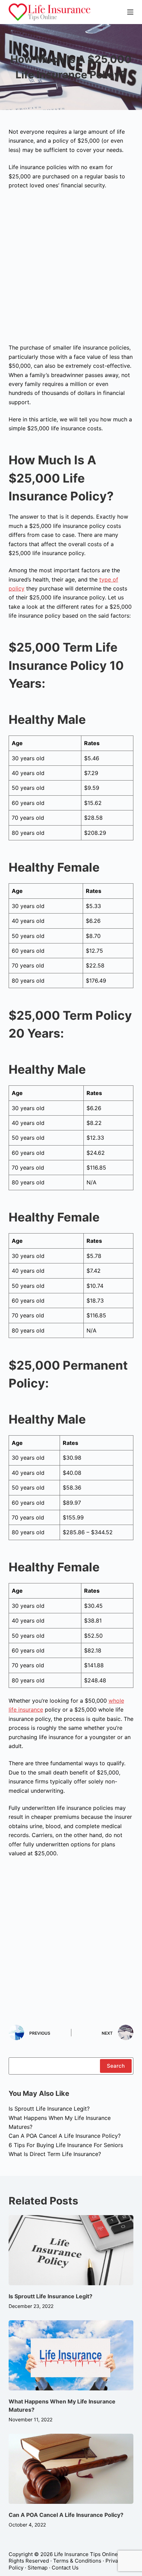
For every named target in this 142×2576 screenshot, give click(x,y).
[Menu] (130, 12)
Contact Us (65, 2568)
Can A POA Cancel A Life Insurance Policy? (65, 2136)
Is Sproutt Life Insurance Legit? (49, 2109)
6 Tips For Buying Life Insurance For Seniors (66, 2145)
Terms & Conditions (77, 2561)
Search (116, 2066)
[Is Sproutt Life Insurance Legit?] (71, 2250)
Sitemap (38, 2568)
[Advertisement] (71, 269)
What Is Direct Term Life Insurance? (55, 2154)
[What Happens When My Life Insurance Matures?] (71, 2355)
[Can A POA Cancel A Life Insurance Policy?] (71, 2469)
